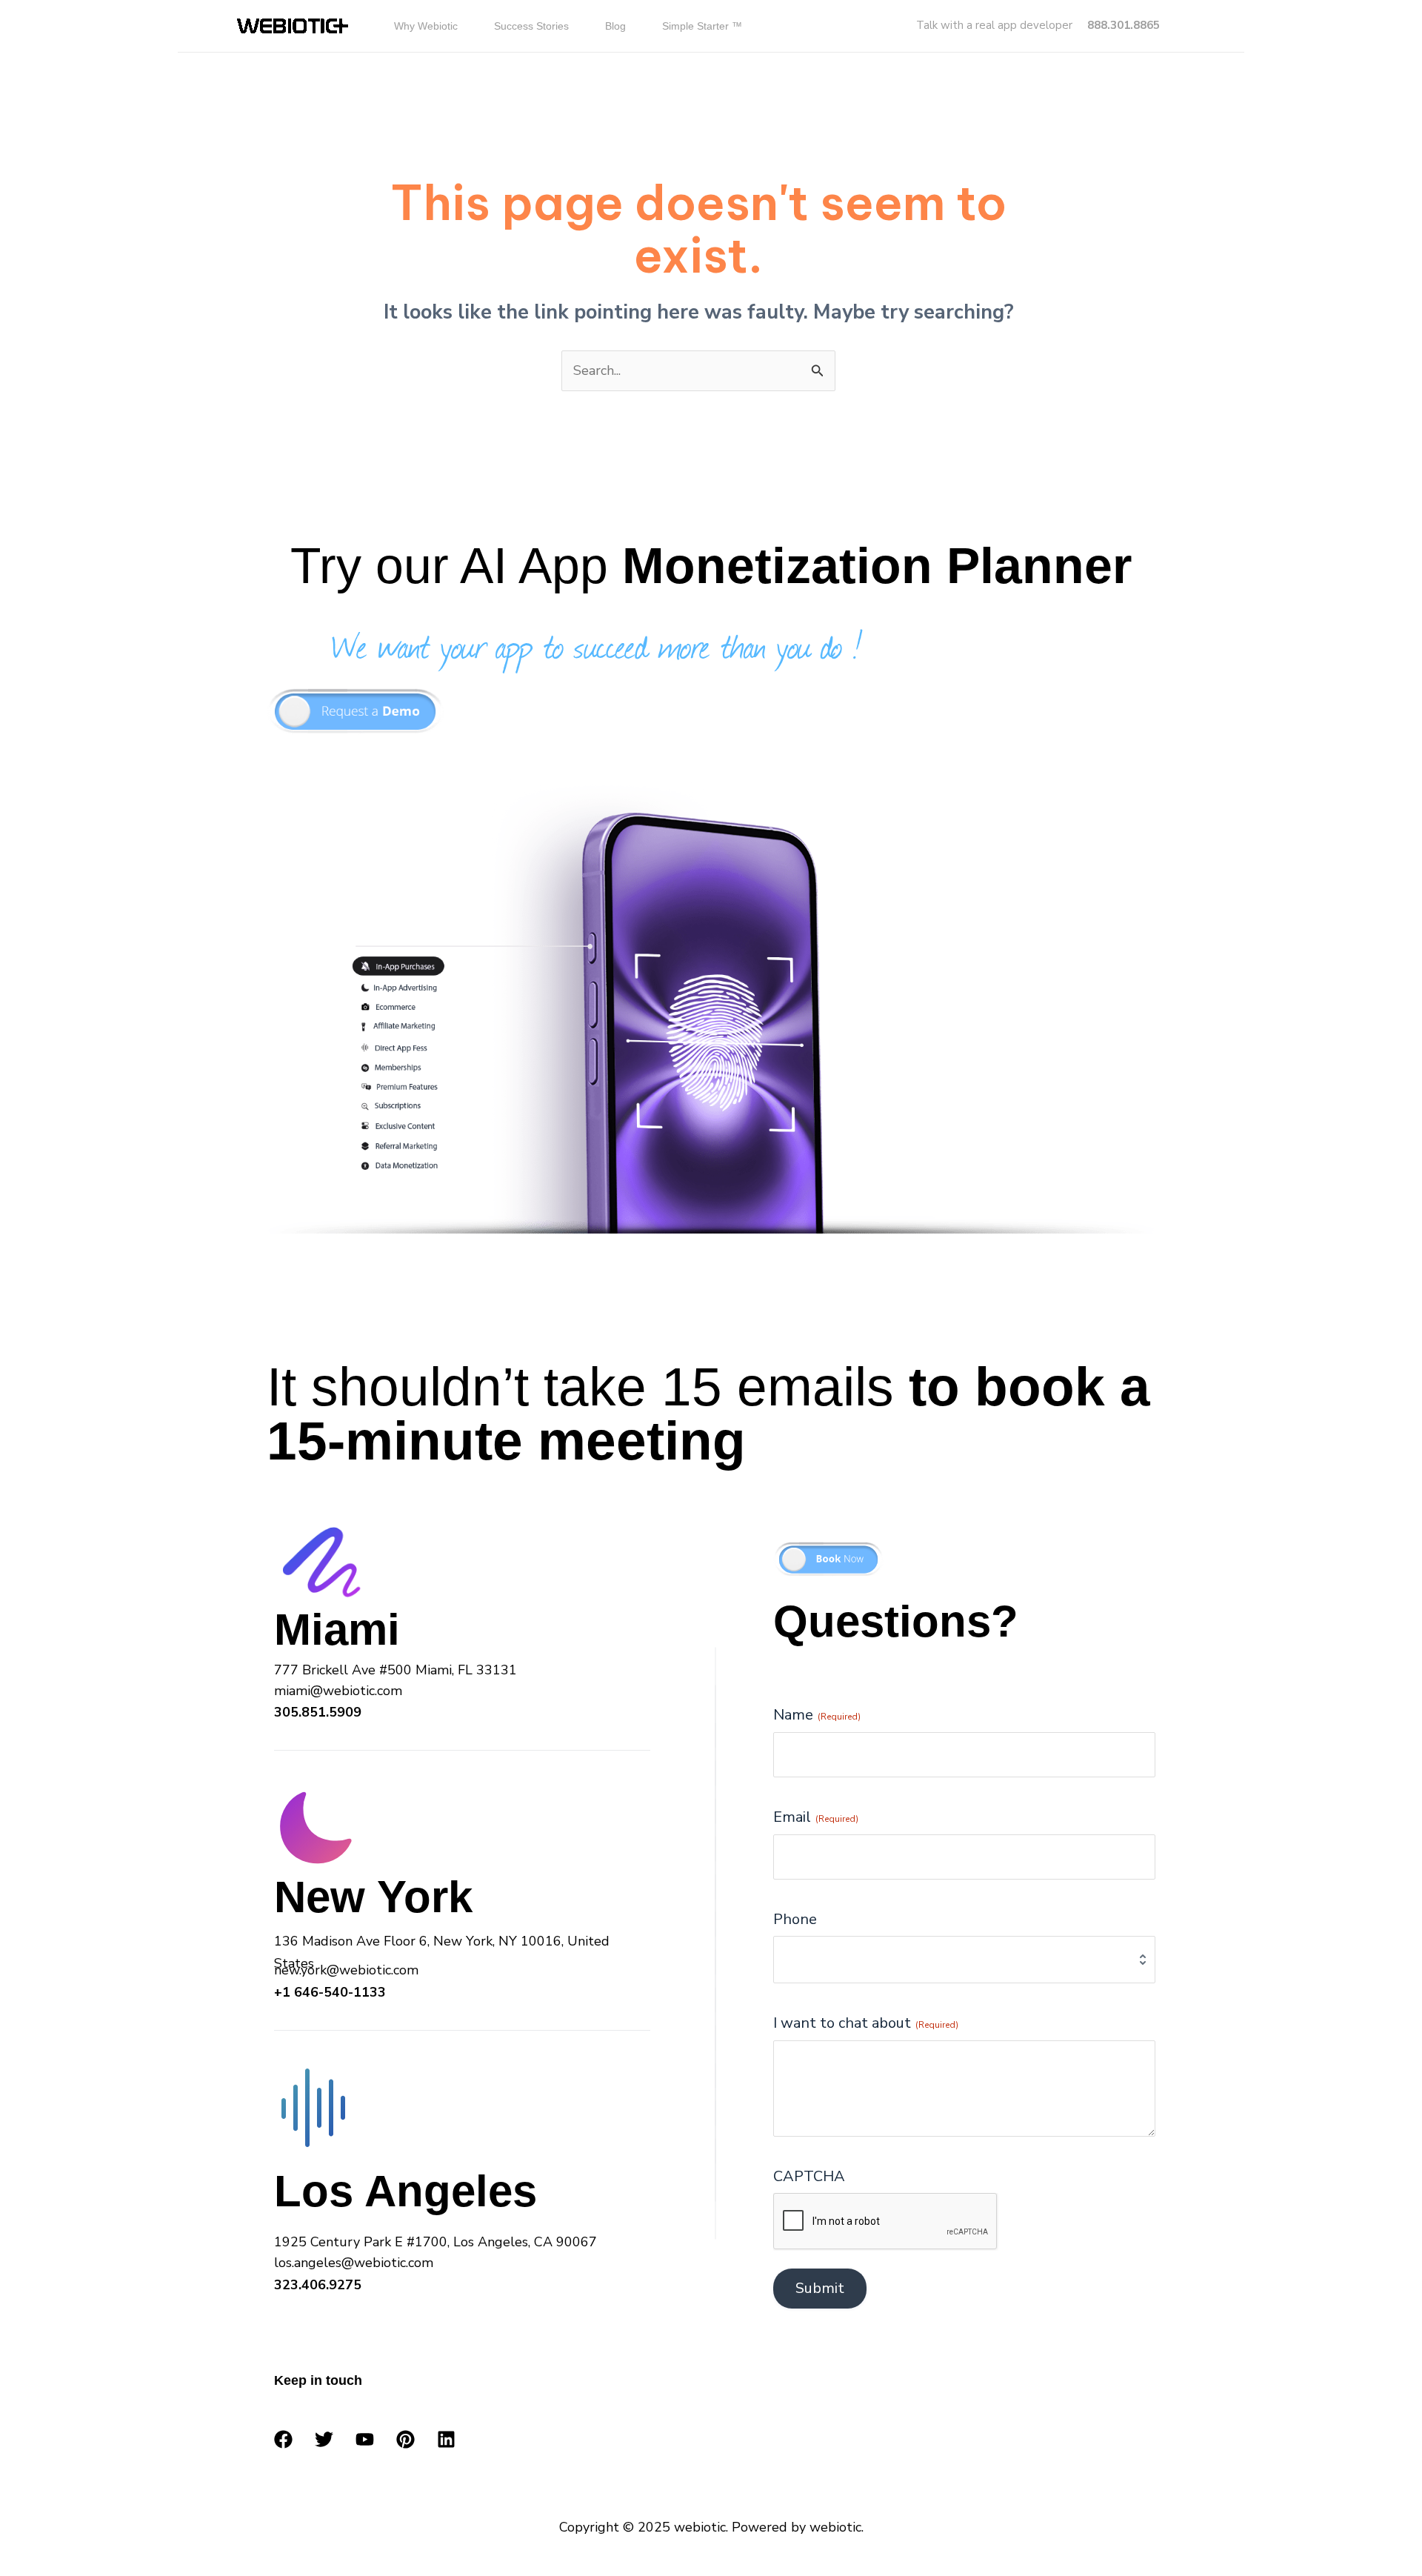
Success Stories (531, 26)
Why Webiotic (426, 26)
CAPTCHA (809, 2176)
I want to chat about (866, 2023)
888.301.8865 (1124, 25)
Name (817, 1715)
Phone (795, 1919)
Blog (615, 26)
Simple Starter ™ (702, 26)
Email (816, 1817)
